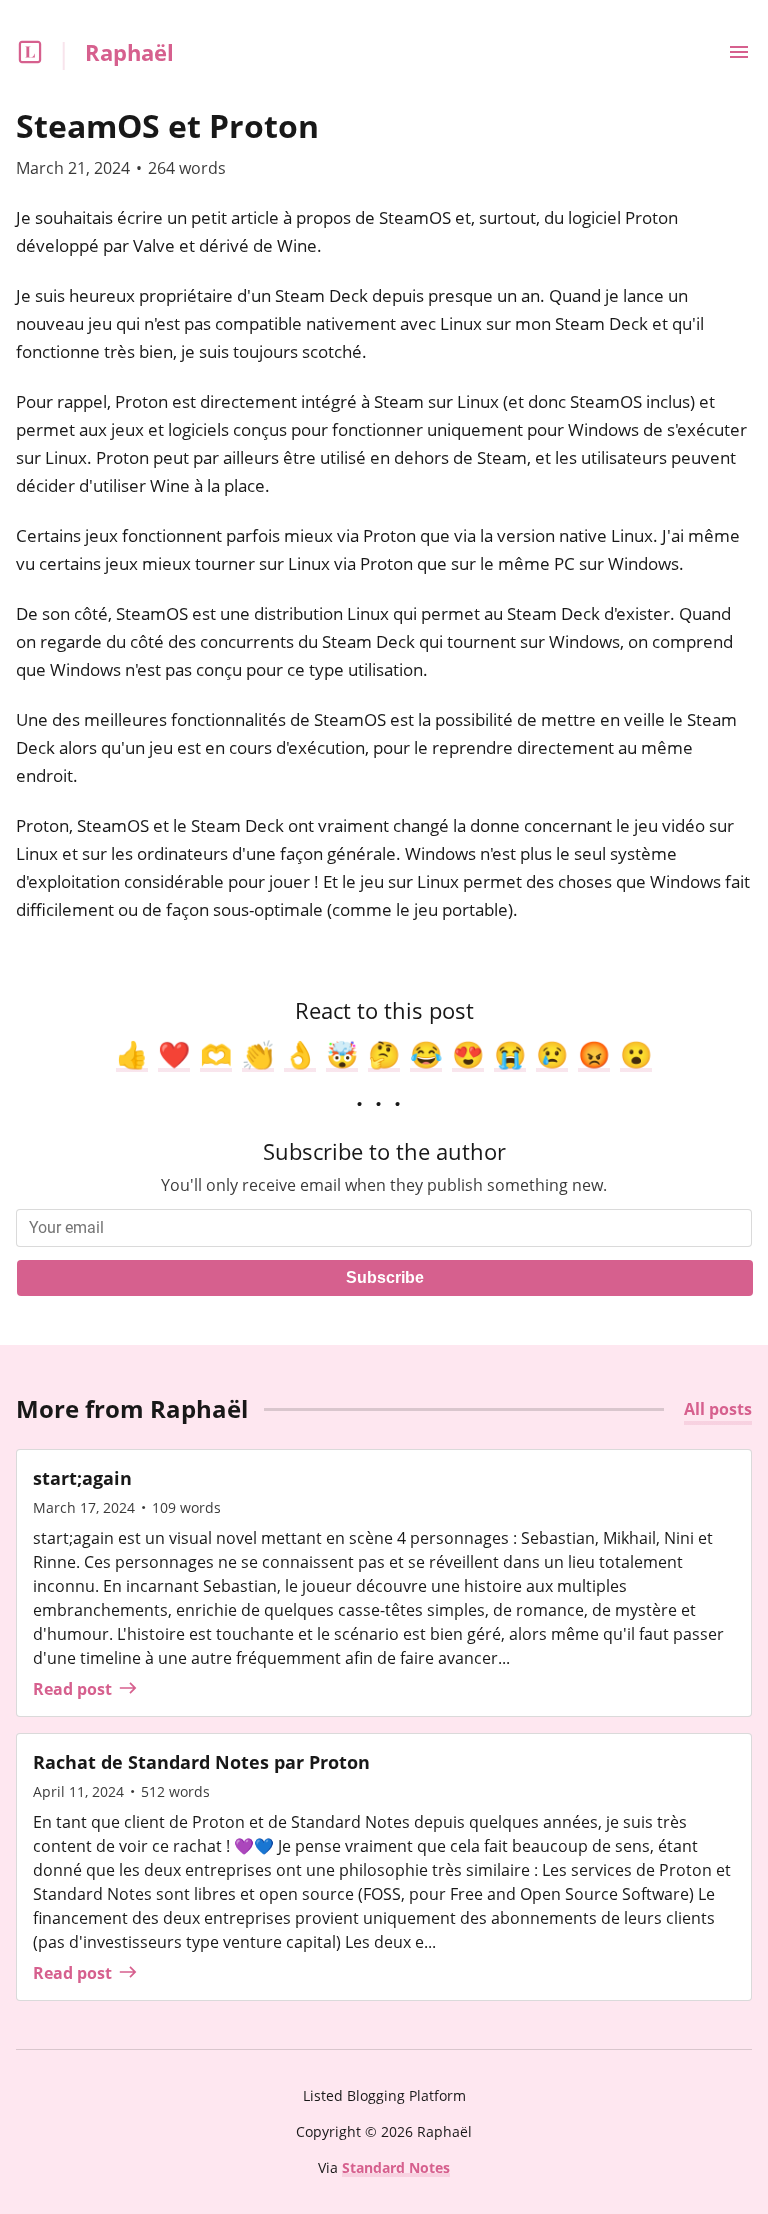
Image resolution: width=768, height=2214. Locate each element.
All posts (718, 1409)
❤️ (174, 1054)
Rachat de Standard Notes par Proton (201, 1762)
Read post (72, 1689)
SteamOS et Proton (167, 125)
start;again (82, 1478)
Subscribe (385, 1277)
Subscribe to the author (384, 1151)
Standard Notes (396, 2167)
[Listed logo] (30, 52)
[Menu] (739, 52)
